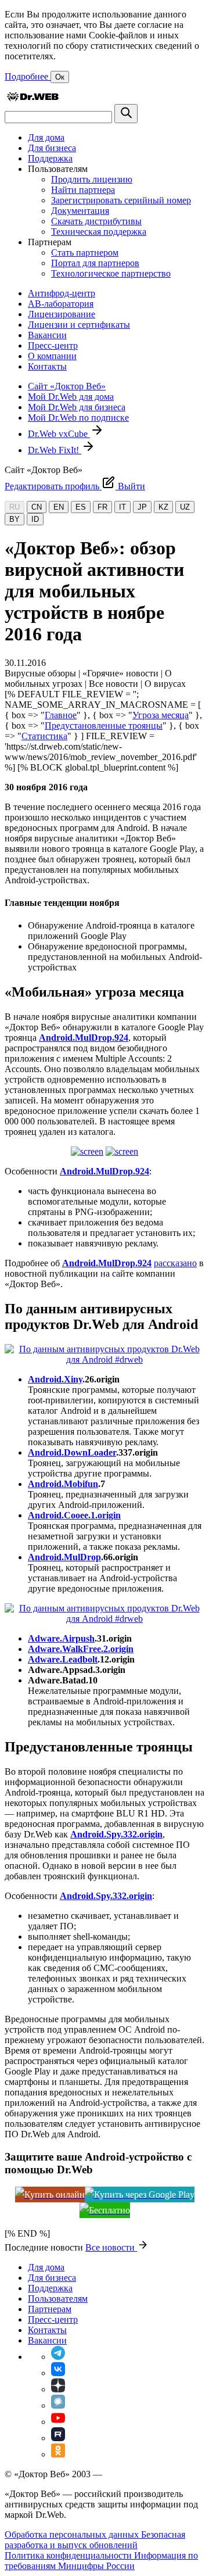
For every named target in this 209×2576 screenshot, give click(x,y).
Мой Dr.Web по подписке (78, 418)
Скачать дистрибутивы (96, 221)
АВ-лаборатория (61, 304)
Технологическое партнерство (111, 273)
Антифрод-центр (62, 293)
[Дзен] (58, 2389)
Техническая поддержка (99, 232)
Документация (80, 211)
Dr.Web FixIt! (55, 450)
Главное (61, 715)
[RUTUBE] (58, 2438)
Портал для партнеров (95, 263)
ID (35, 519)
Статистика (44, 736)
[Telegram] (58, 2357)
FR (102, 507)
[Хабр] (58, 2405)
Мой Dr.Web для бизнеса (77, 407)
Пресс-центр (53, 345)
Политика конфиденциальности (69, 2555)
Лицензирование (62, 314)
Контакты (47, 366)
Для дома (46, 137)
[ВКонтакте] (58, 2373)
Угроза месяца (161, 715)
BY (15, 519)
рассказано (175, 1263)
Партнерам (50, 2309)
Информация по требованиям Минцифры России (101, 2561)
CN (37, 507)
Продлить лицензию (92, 179)
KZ (163, 507)
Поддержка (50, 158)
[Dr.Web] (33, 98)
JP (142, 507)
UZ (185, 507)
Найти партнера (83, 190)
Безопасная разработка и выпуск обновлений (95, 2540)
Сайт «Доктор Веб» (67, 386)
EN (59, 507)
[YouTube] (58, 2422)
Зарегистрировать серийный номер (121, 200)
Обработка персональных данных (73, 2534)
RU (15, 507)
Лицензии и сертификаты (79, 325)
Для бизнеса (52, 148)
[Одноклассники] (58, 2454)
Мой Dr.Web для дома (71, 397)
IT (122, 507)
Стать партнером (85, 252)
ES (81, 507)
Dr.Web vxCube (59, 434)
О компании (52, 356)
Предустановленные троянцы (104, 725)
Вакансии (47, 335)
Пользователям (58, 2299)
